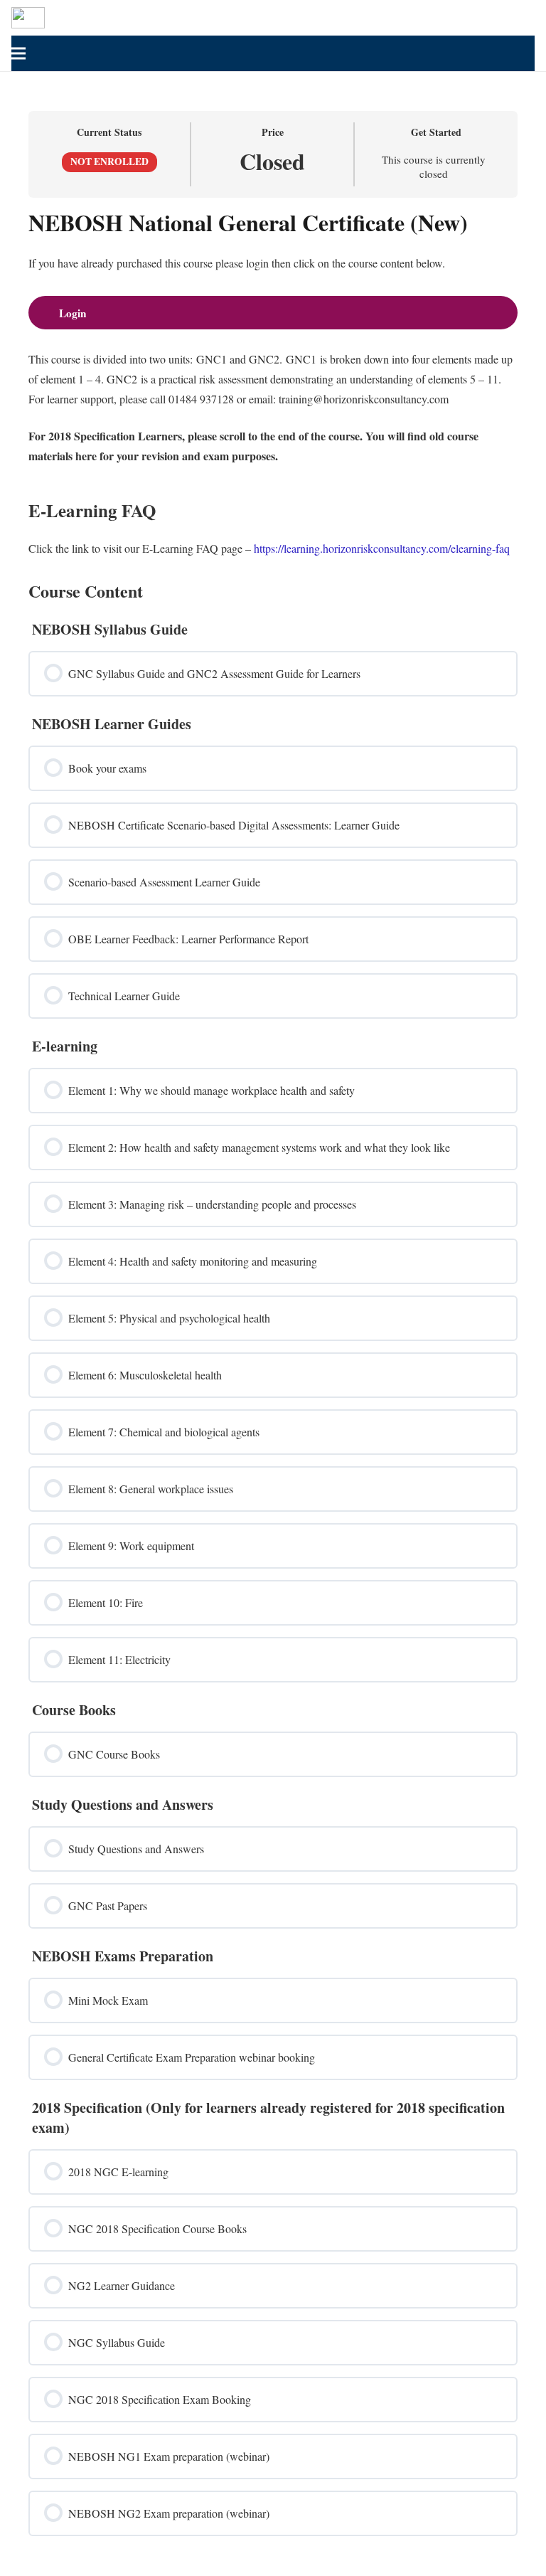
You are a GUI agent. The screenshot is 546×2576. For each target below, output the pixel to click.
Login (73, 313)
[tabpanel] (273, 384)
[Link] (28, 18)
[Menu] (268, 53)
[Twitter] (478, 18)
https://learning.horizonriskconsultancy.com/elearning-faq (382, 548)
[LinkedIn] (500, 18)
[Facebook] (455, 18)
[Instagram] (523, 18)
